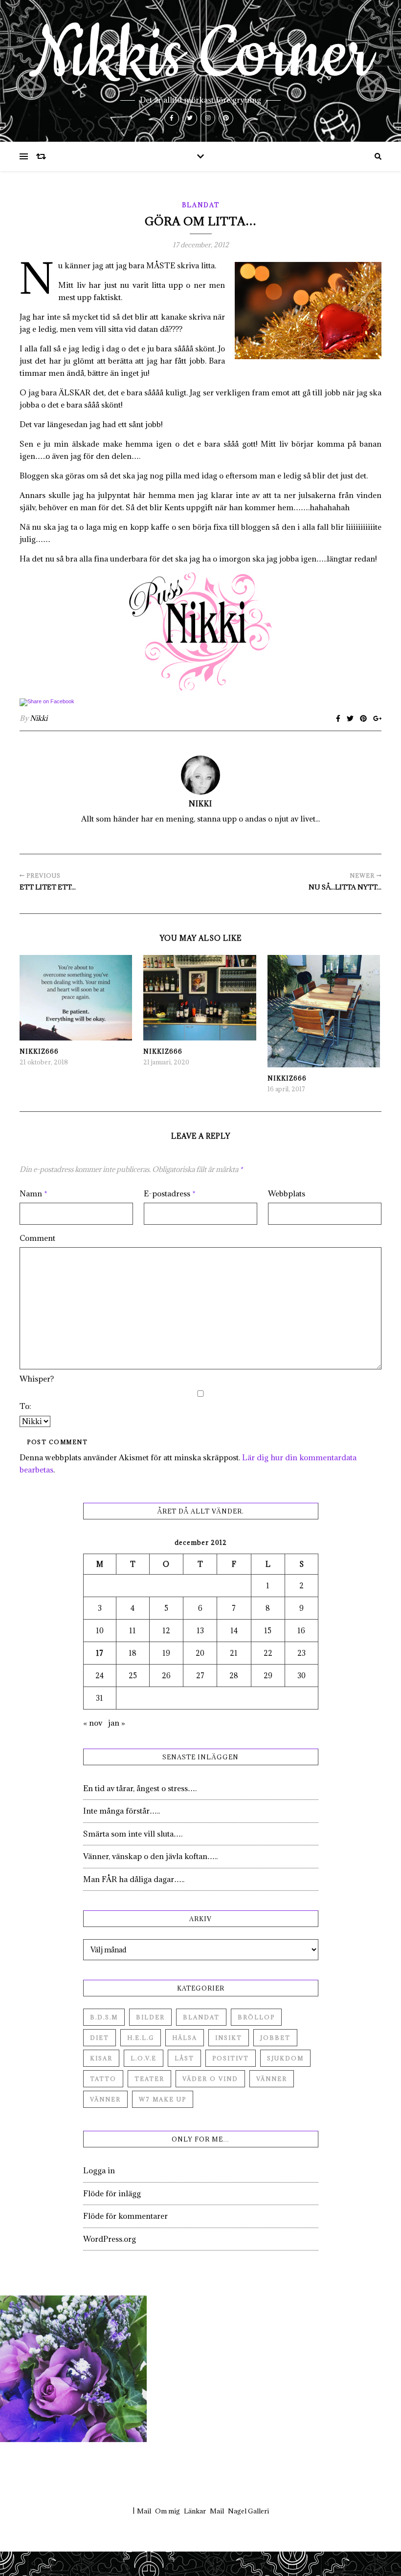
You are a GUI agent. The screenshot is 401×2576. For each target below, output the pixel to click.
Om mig (167, 2511)
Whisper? (37, 1379)
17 (100, 1653)
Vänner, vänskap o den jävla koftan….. (150, 1856)
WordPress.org (110, 2239)
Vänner (272, 2079)
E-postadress (170, 1193)
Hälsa (185, 2038)
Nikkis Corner (200, 55)
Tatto (103, 2079)
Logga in (99, 2170)
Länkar (195, 2511)
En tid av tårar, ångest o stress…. (140, 1788)
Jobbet (275, 2038)
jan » (117, 1723)
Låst (184, 2058)
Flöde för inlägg (112, 2193)
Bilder (150, 2017)
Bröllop (256, 2017)
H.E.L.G (141, 2038)
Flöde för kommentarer (125, 2216)
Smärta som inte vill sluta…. (133, 1834)
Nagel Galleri (248, 2511)
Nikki (39, 718)
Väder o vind (210, 2079)
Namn (33, 1193)
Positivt (231, 2058)
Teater (149, 2079)
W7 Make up (163, 2099)
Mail (144, 2511)
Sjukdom (285, 2058)
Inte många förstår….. (122, 1811)
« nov (93, 1723)
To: (25, 1406)
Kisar (101, 2058)
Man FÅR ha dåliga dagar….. (134, 1879)
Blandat (201, 205)
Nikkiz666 (39, 1051)
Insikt (229, 2038)
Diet (100, 2038)
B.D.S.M (104, 2017)
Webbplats (287, 1193)
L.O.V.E (144, 2058)
